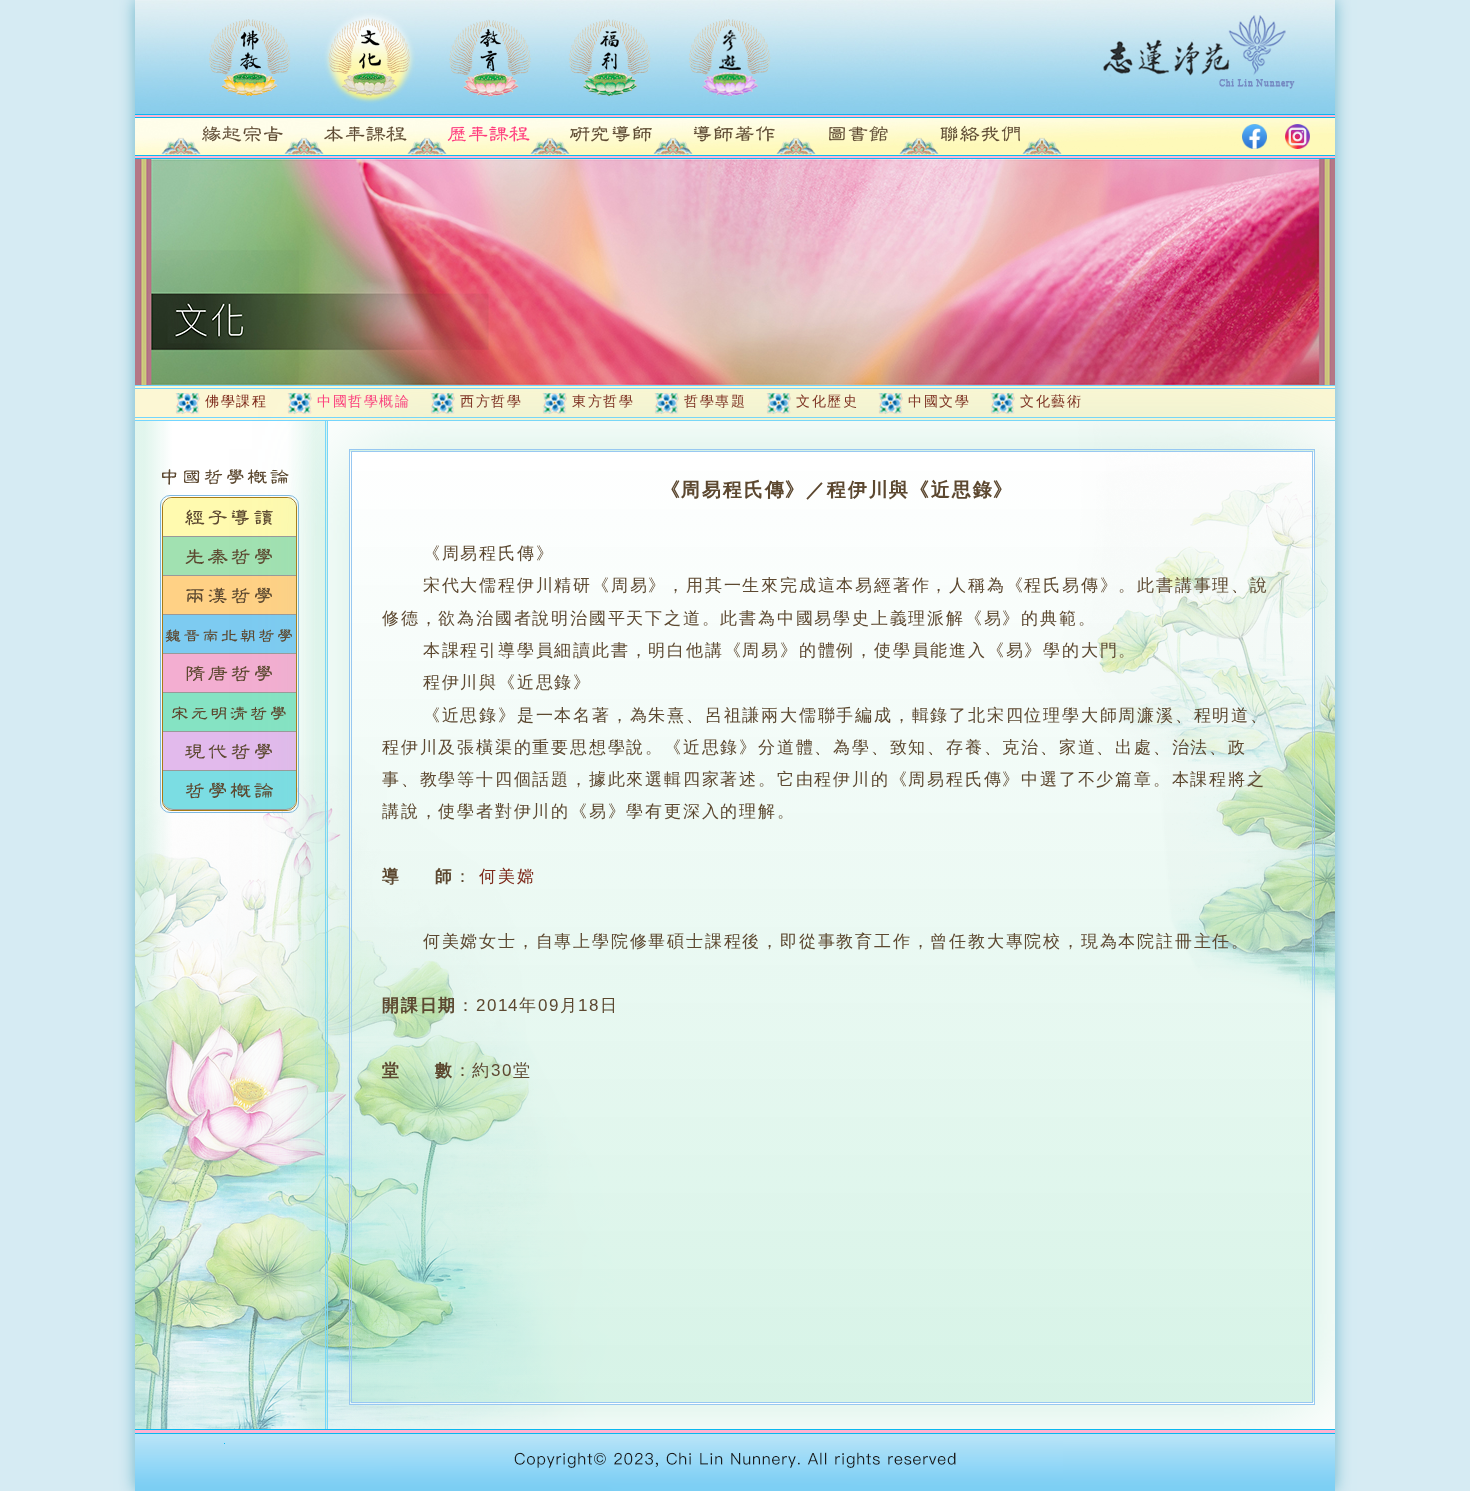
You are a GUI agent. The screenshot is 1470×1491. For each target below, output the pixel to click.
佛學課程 (236, 401)
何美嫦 (507, 876)
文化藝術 (1051, 401)
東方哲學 (603, 401)
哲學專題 (715, 401)
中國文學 (939, 401)
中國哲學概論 (363, 401)
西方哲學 (491, 401)
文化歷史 (827, 401)
